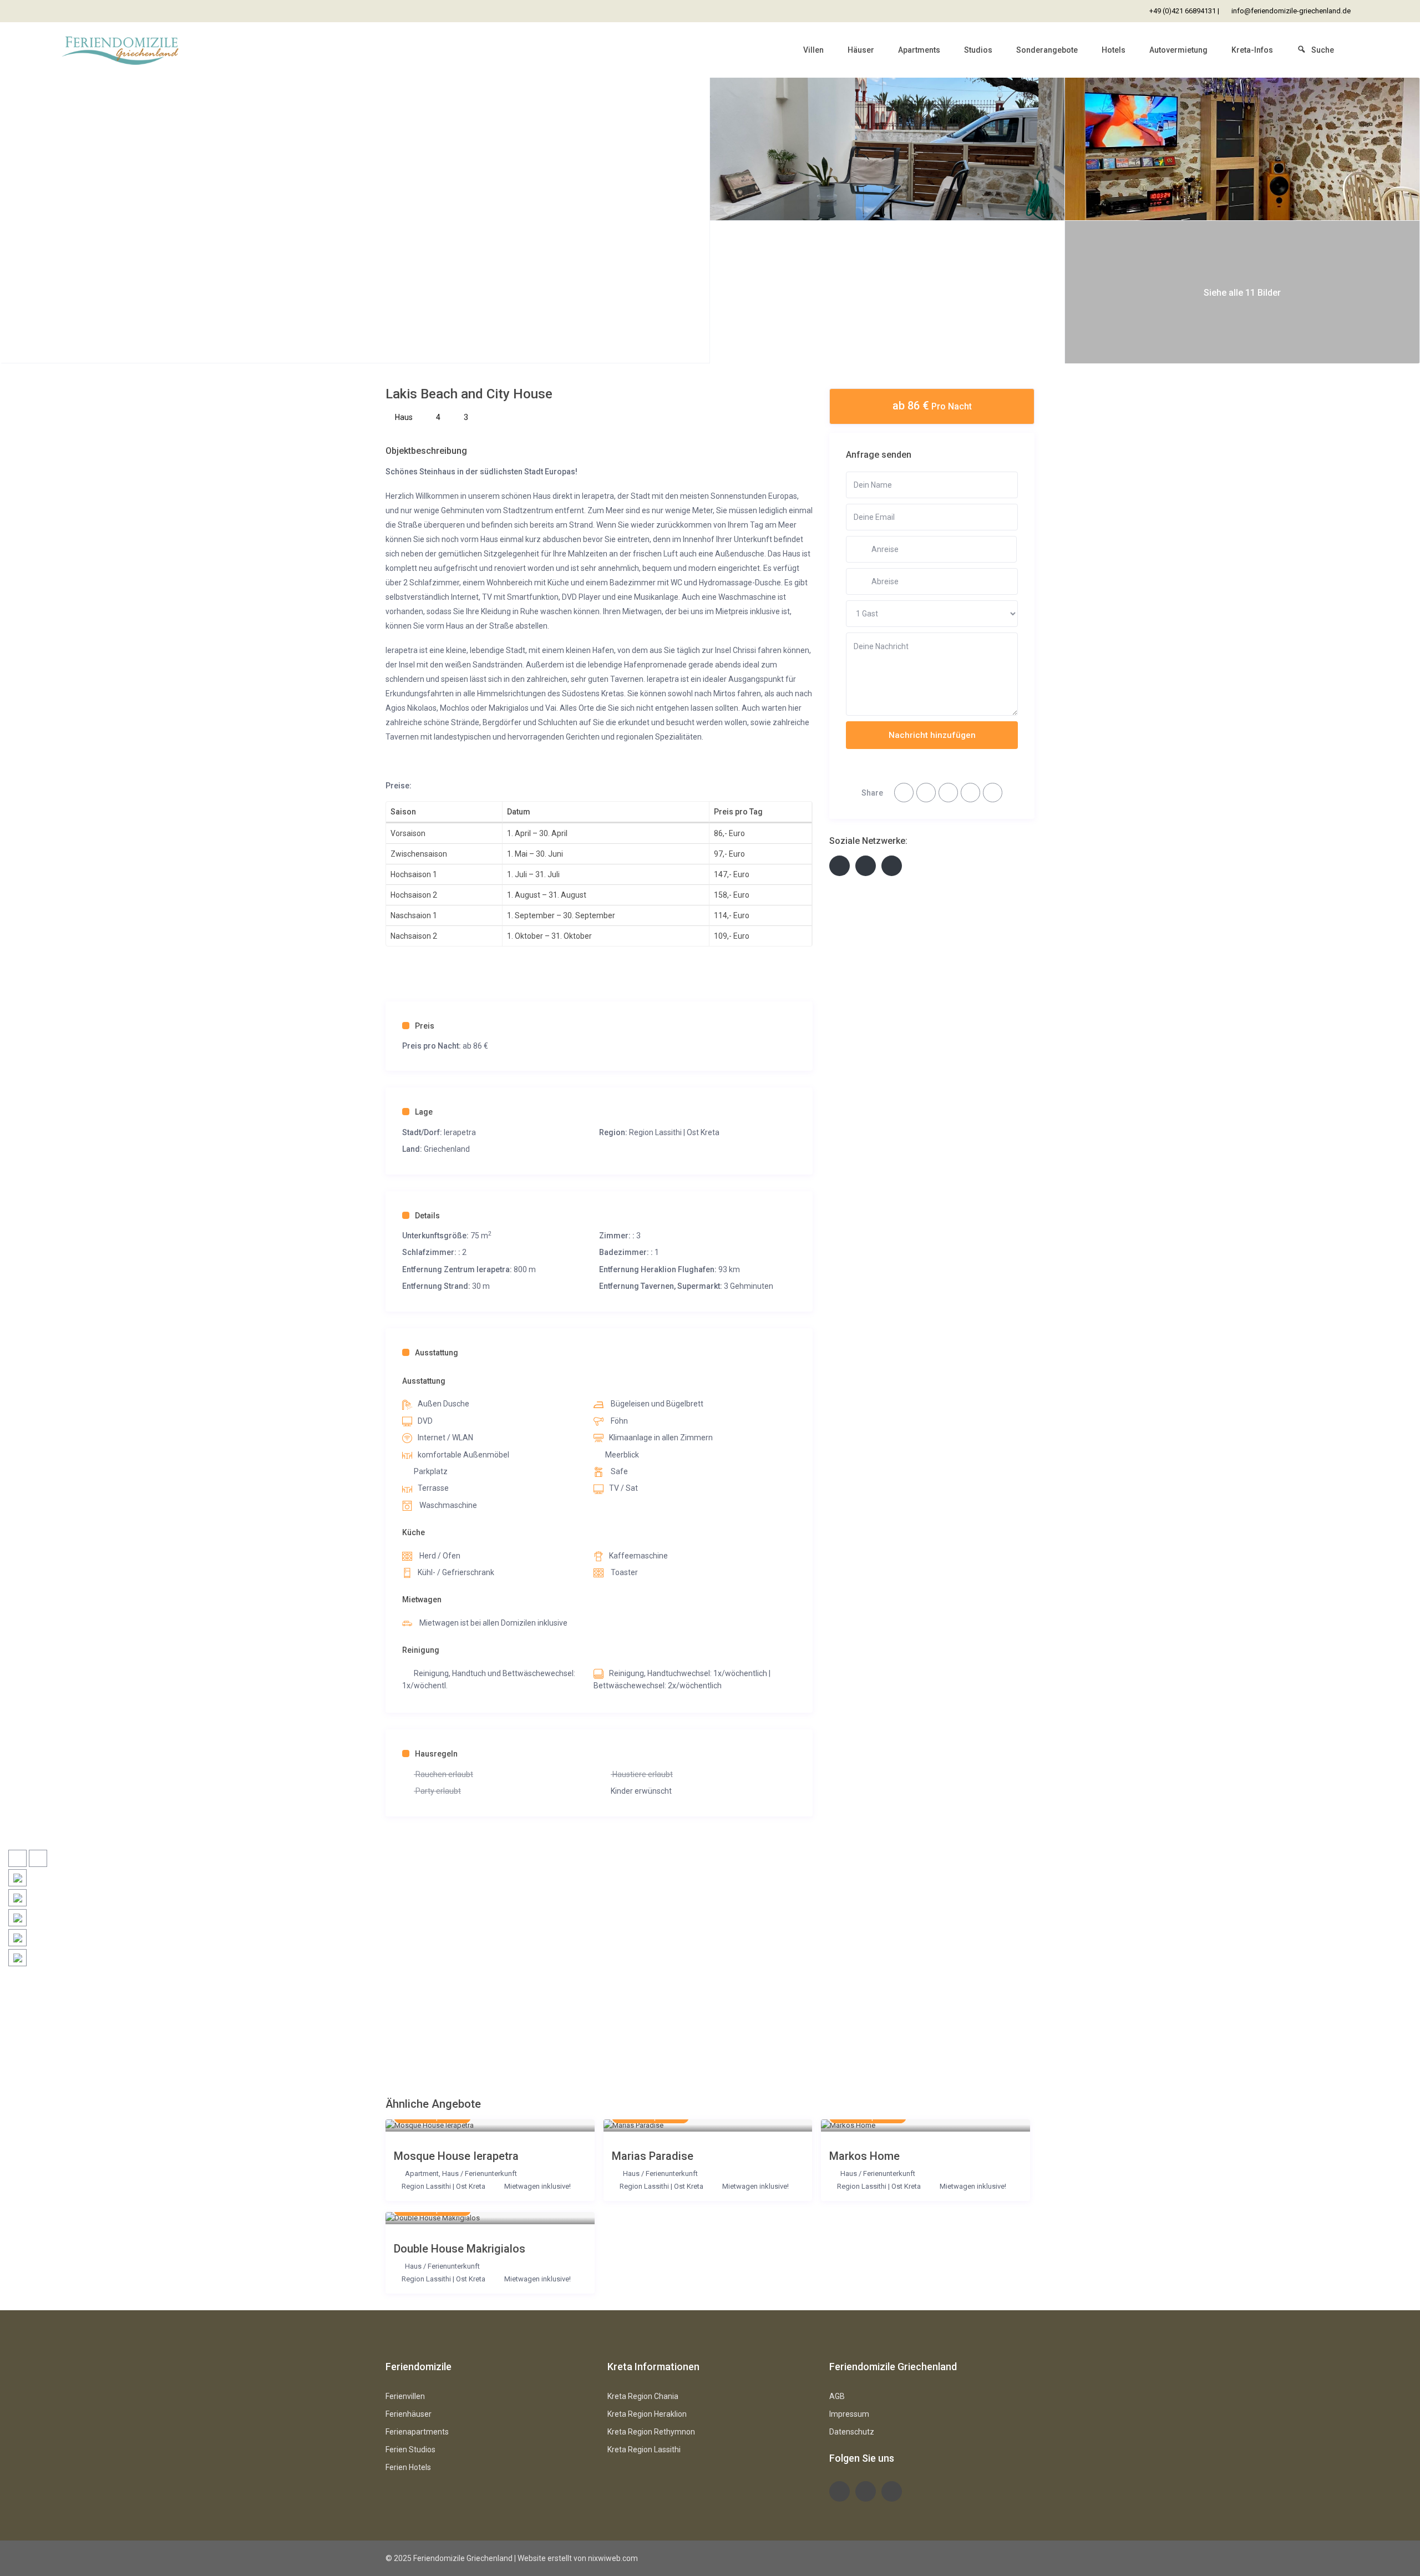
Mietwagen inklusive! (537, 2186)
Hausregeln (436, 1754)
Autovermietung (1178, 50)
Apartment (422, 2173)
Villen (813, 50)
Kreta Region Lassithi (644, 2450)
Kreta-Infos (1252, 50)
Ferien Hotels (408, 2467)
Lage (424, 1112)
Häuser (861, 50)
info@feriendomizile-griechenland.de (1291, 11)
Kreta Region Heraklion (647, 2414)
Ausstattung (437, 1353)
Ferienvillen (405, 2396)
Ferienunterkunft (491, 2173)
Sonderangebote (1047, 50)
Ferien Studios (410, 2450)
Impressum (849, 2414)
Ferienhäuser (409, 2414)
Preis (425, 1026)
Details (427, 1216)
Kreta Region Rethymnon (651, 2432)
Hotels (1114, 50)
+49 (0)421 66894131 (1183, 11)
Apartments (919, 50)
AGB (837, 2396)
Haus (404, 417)
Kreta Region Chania (643, 2396)
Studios (978, 50)
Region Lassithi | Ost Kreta (674, 1132)
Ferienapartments (417, 2432)
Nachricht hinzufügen (932, 735)
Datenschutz (852, 2432)
